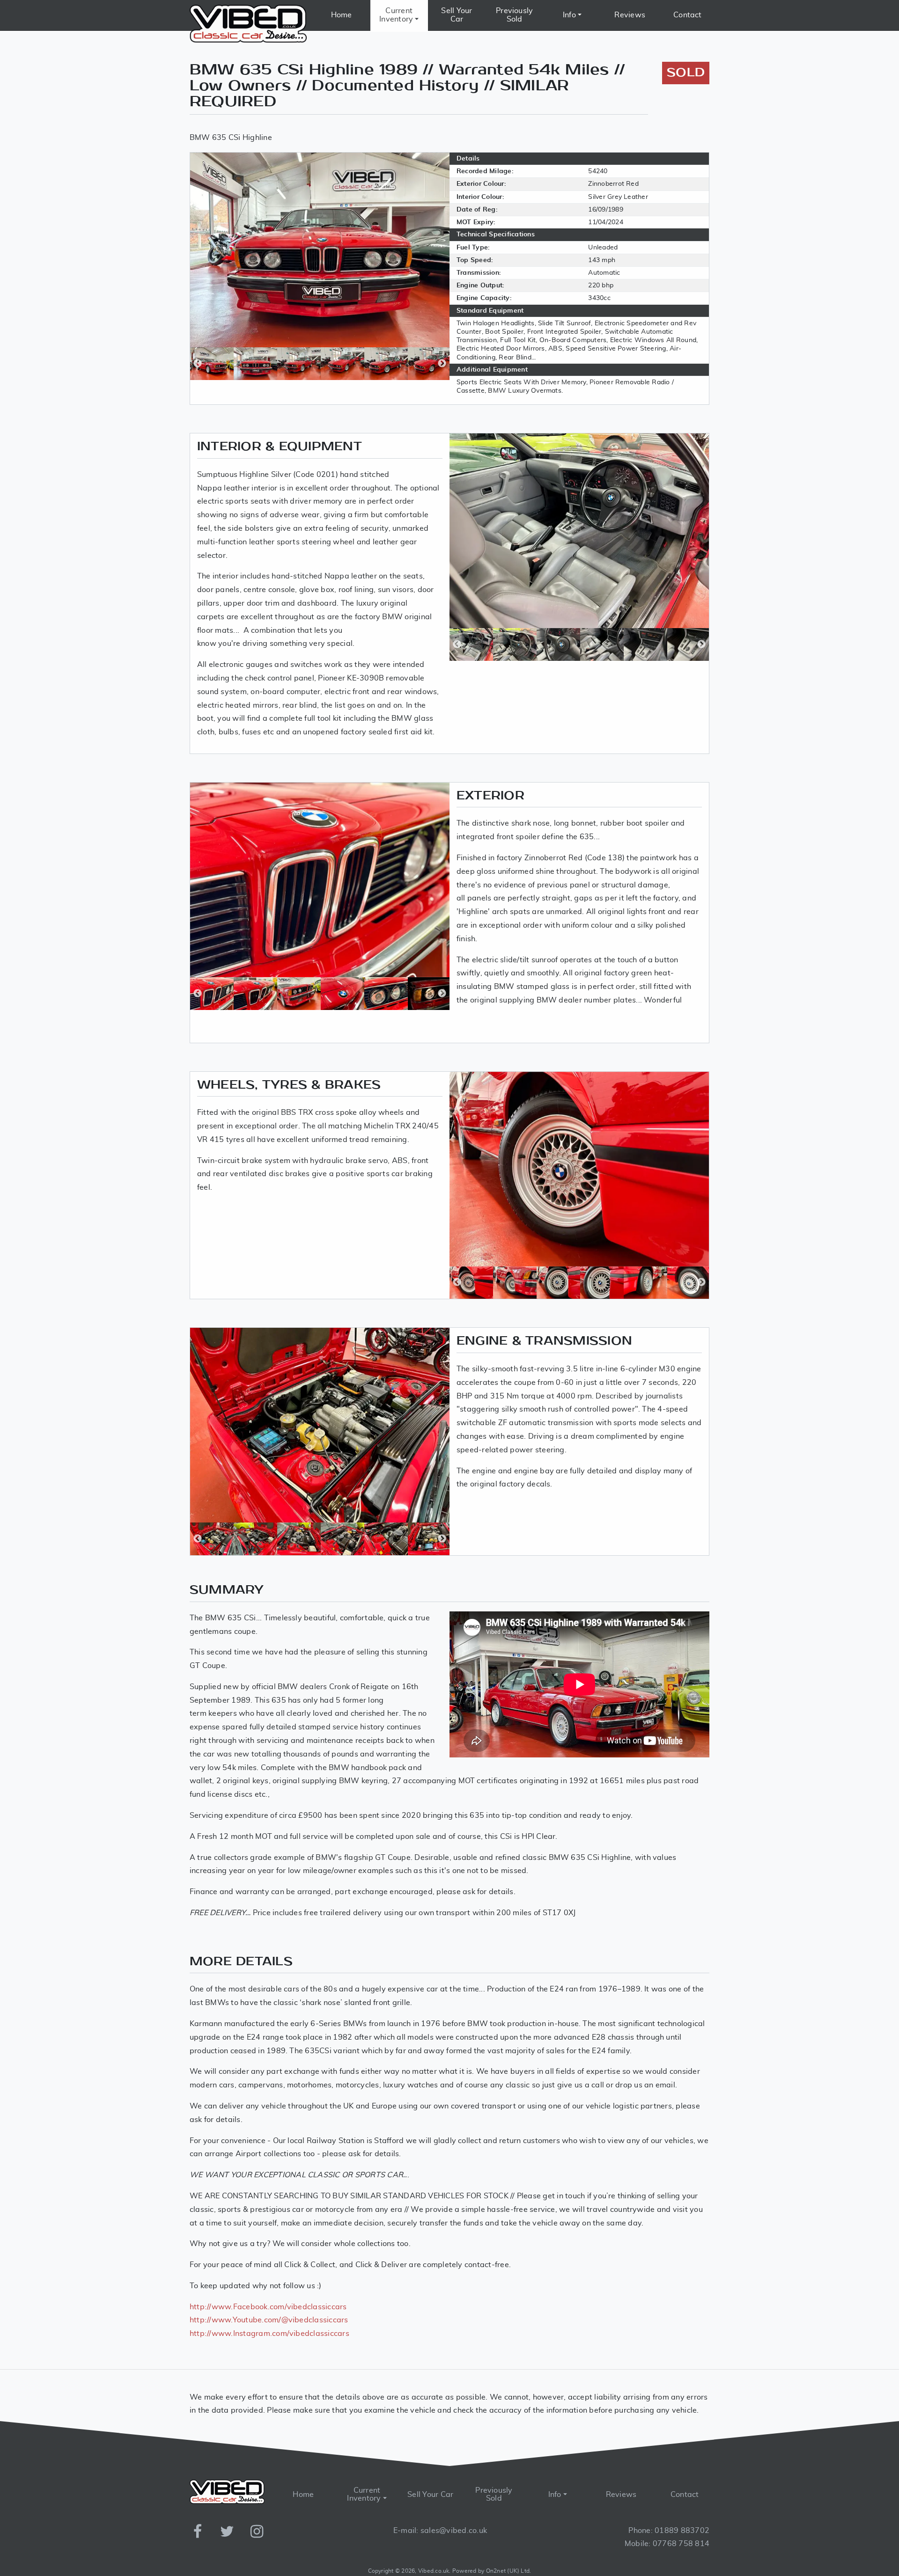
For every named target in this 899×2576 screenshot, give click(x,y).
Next (442, 364)
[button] (399, 15)
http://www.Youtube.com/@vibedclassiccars (269, 2320)
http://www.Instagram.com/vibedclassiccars (269, 2334)
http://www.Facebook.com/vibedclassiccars (268, 2307)
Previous (198, 364)
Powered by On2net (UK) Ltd (491, 2571)
